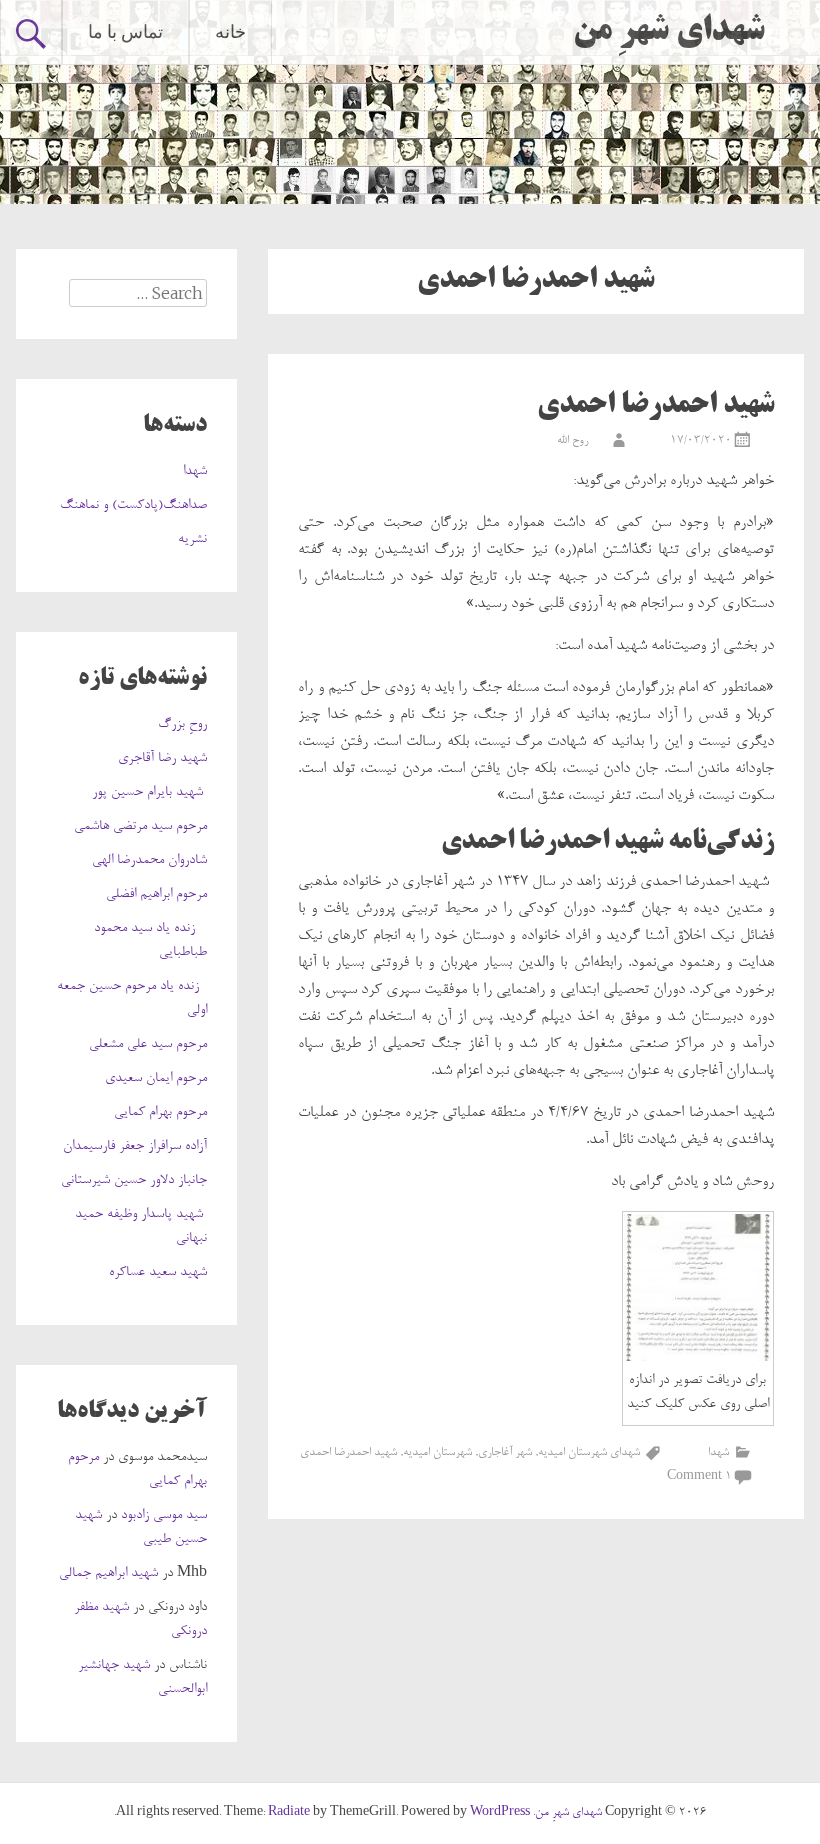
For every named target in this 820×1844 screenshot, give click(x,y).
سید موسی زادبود (164, 1516)
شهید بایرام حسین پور (149, 793)
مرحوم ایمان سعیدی (156, 1079)
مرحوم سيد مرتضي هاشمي (140, 827)
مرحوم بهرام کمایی (160, 1113)
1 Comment (699, 1477)
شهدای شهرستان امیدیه (589, 1453)
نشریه (192, 540)
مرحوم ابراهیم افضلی (156, 895)
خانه (230, 31)
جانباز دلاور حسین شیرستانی (134, 1181)
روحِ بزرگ (182, 725)
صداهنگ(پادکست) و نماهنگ (133, 506)
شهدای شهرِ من (669, 32)
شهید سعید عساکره (158, 1273)
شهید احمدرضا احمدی (655, 406)
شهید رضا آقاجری (162, 759)
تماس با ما (125, 31)
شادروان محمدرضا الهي (149, 861)
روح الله (572, 441)
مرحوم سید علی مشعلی (148, 1045)
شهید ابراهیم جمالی (108, 1574)
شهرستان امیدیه (437, 1453)
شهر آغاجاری (505, 1453)
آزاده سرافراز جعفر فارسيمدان (135, 1147)
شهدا (718, 1453)
